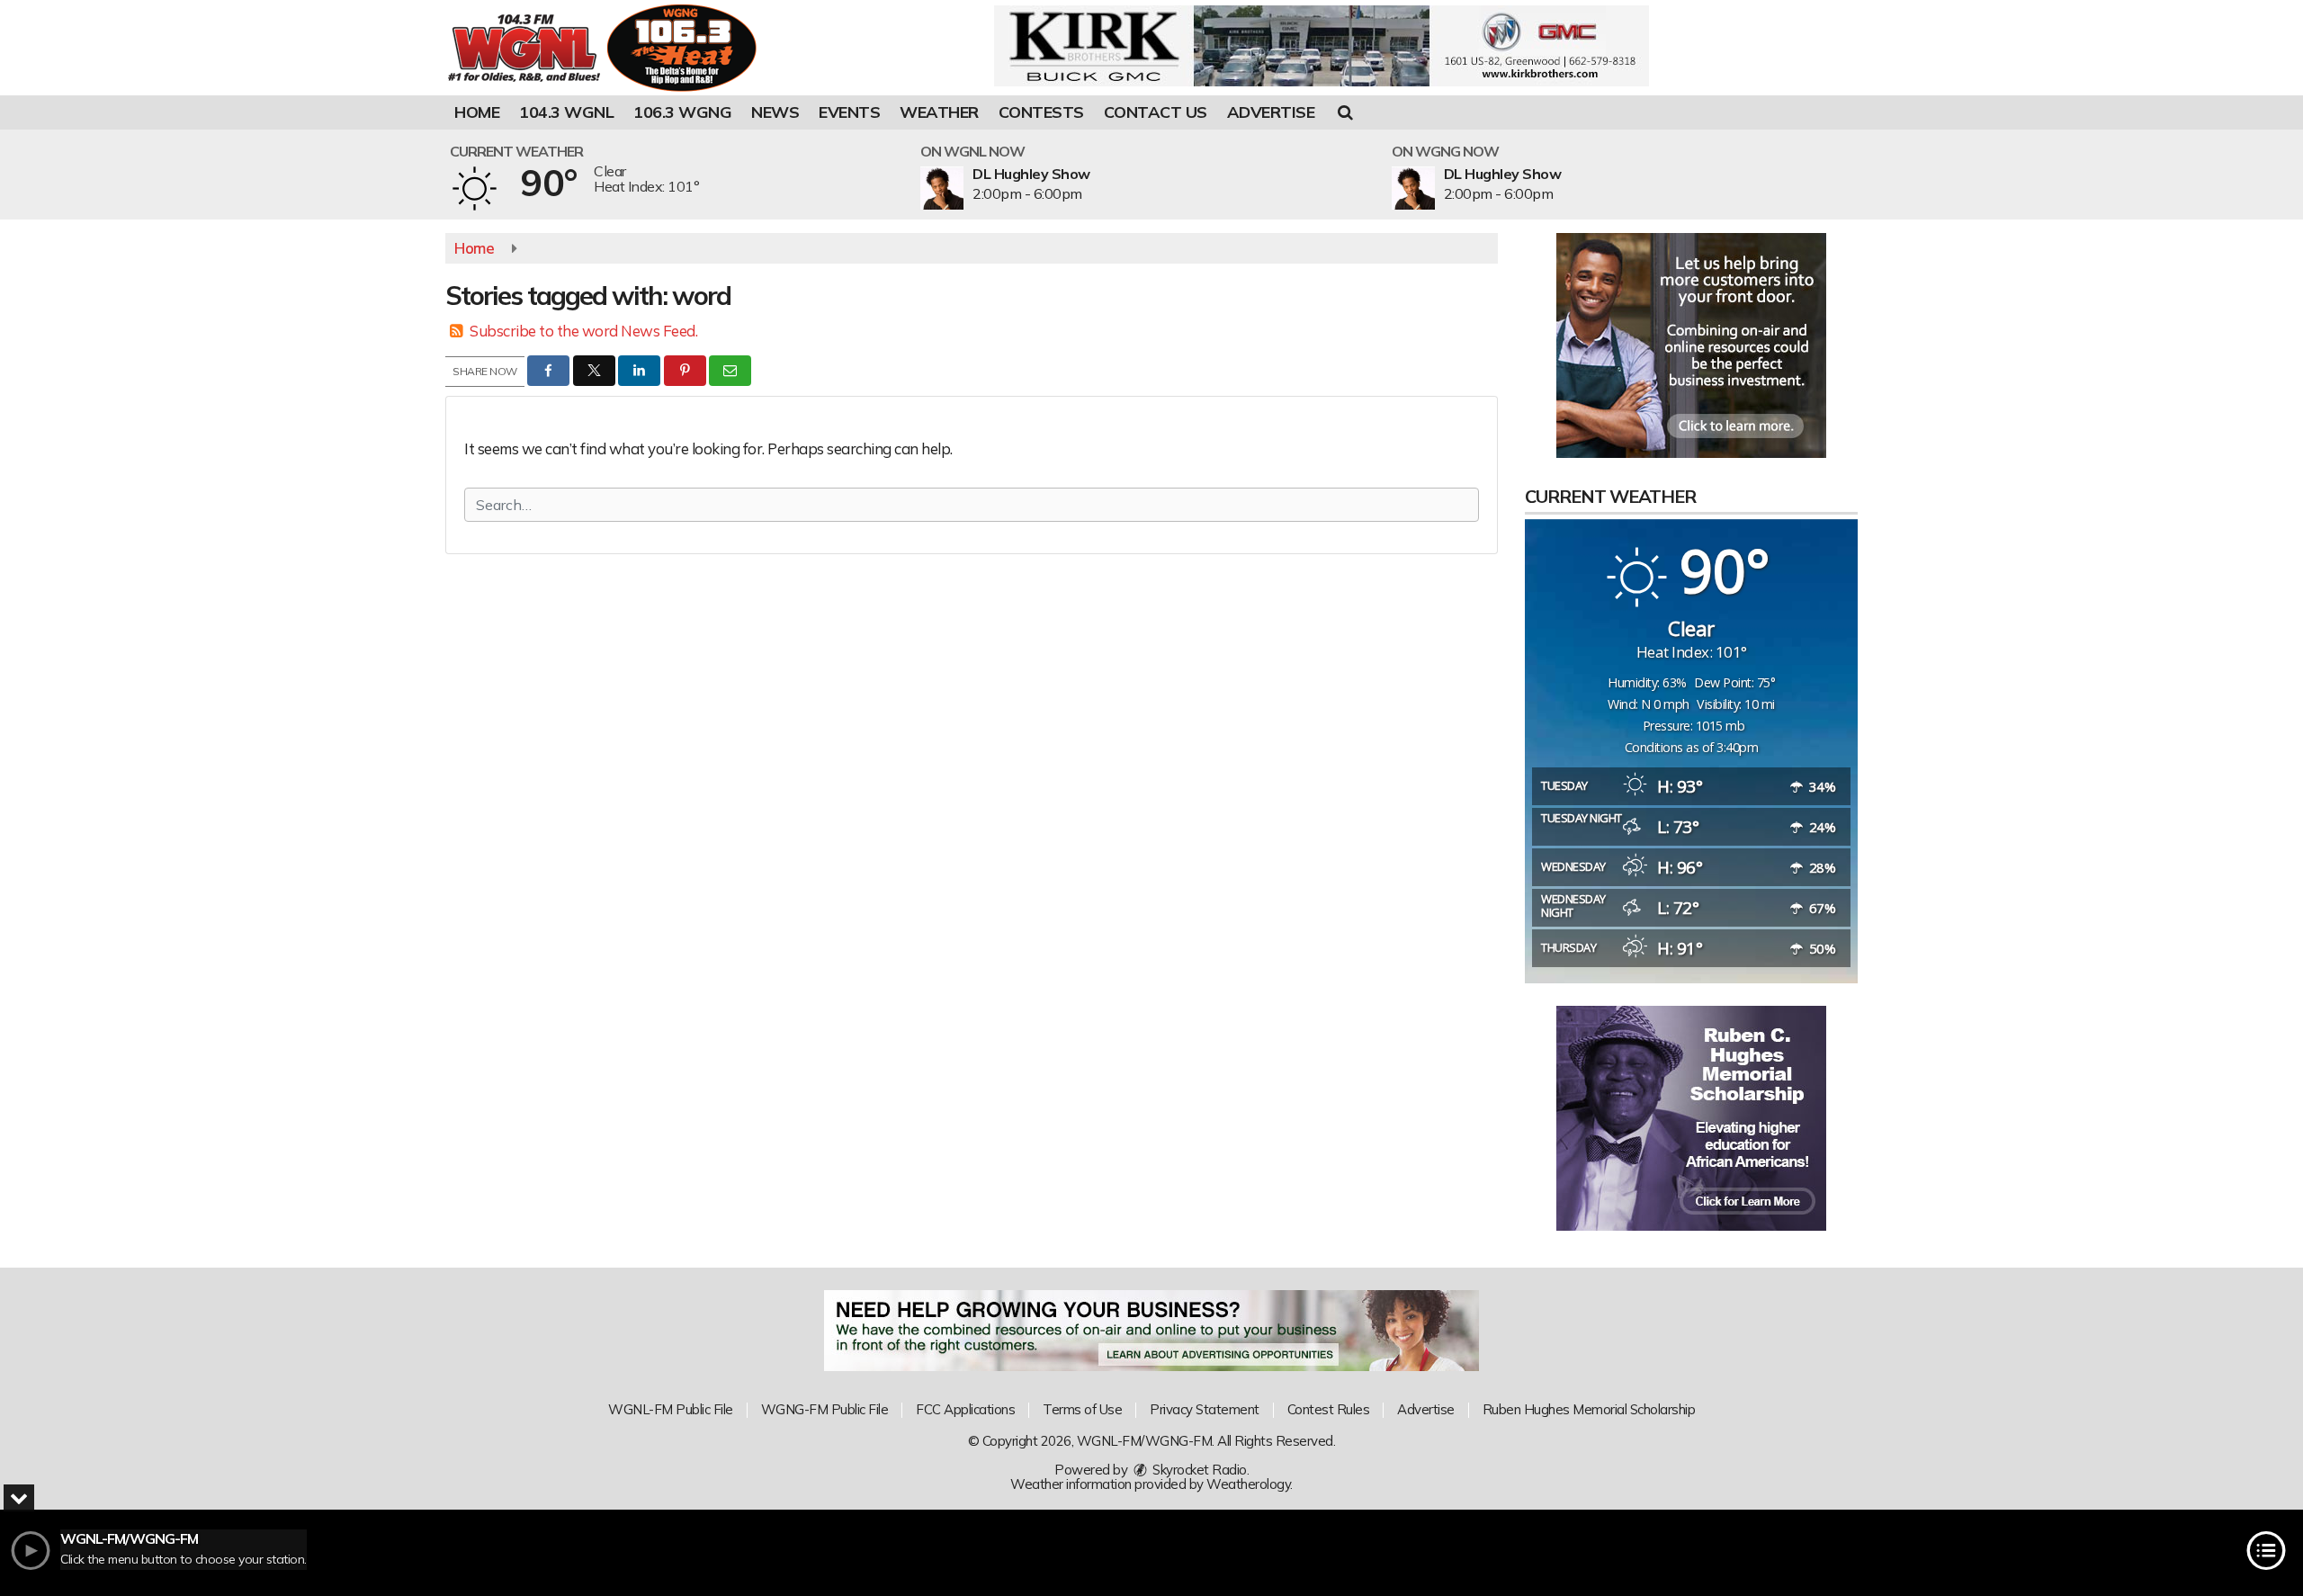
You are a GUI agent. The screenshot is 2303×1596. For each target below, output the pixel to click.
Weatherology (1248, 1484)
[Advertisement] (1322, 46)
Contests (1041, 112)
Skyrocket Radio (1198, 1470)
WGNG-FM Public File (825, 1409)
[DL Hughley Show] (963, 188)
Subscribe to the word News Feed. (583, 331)
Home (477, 112)
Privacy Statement (1205, 1409)
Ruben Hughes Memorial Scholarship (1589, 1409)
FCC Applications (965, 1409)
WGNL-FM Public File (671, 1409)
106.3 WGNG (682, 112)
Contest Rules (1329, 1409)
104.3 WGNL (566, 112)
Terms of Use (1082, 1409)
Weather (939, 112)
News (775, 112)
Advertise (1271, 112)
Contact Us (1156, 112)
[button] (1345, 112)
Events (849, 112)
